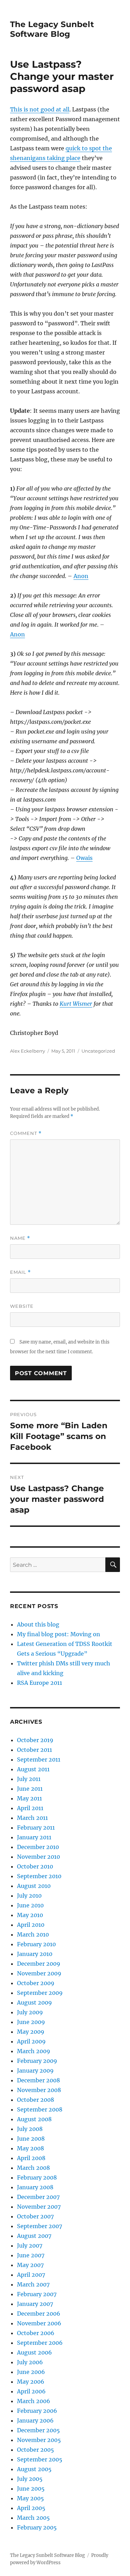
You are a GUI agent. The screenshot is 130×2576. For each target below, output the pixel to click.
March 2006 (34, 2401)
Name (20, 1238)
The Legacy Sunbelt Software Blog (52, 29)
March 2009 (34, 2051)
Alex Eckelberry (28, 1051)
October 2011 (34, 1750)
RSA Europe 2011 (40, 1683)
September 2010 (39, 1876)
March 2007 (33, 2284)
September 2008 (40, 2109)
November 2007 (39, 2207)
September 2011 (39, 1759)
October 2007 (35, 2216)
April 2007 (31, 2275)
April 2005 (31, 2508)
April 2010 (31, 1925)
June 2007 (31, 2255)
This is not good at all (40, 109)
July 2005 (30, 2479)
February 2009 (37, 2061)
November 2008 (39, 2090)
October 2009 (36, 1983)
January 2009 (35, 2071)
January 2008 (35, 2187)
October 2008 (36, 2100)
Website (22, 1306)
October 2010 (35, 1866)
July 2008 (30, 2129)
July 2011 (29, 1779)
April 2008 (31, 2158)
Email (20, 1272)
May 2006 (31, 2382)
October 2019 (35, 1740)
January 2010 (35, 1954)
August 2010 (34, 1886)
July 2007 (30, 2245)
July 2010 (29, 1896)
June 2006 (31, 2372)
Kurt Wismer (76, 1004)
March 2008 (33, 2168)
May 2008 (31, 2148)
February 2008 (37, 2177)
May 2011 (29, 1798)
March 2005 (33, 2518)
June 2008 (31, 2139)
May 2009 (31, 2032)
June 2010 (30, 1905)
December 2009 (39, 1964)
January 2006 (35, 2420)
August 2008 (34, 2119)
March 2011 (32, 1818)
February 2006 (37, 2411)
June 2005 (31, 2489)
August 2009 (34, 2002)
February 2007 (37, 2294)
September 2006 (40, 2343)
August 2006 (34, 2352)
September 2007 (40, 2226)
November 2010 (38, 1857)
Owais (84, 858)
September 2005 (40, 2459)
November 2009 (39, 1973)
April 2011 (30, 1808)
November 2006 (39, 2323)
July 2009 (30, 2012)
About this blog (38, 1624)
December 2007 (38, 2197)
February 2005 (37, 2527)
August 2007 (34, 2236)
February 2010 (36, 1944)
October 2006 (36, 2333)
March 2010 (33, 1934)
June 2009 (31, 2022)
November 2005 (39, 2440)
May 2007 (30, 2265)
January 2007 (35, 2304)
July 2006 (30, 2362)
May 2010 (30, 1915)
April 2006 (31, 2391)
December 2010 (38, 1847)
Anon (81, 576)
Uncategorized (98, 1051)
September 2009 (40, 1993)
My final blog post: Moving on (59, 1634)
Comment (26, 1133)
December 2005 (38, 2430)
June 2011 (30, 1789)
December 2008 (38, 2080)
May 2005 (31, 2498)
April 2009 (31, 2041)
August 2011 (33, 1769)
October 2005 (36, 2450)
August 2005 (34, 2469)
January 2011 (34, 1837)
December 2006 (39, 2314)
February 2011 (36, 1828)
